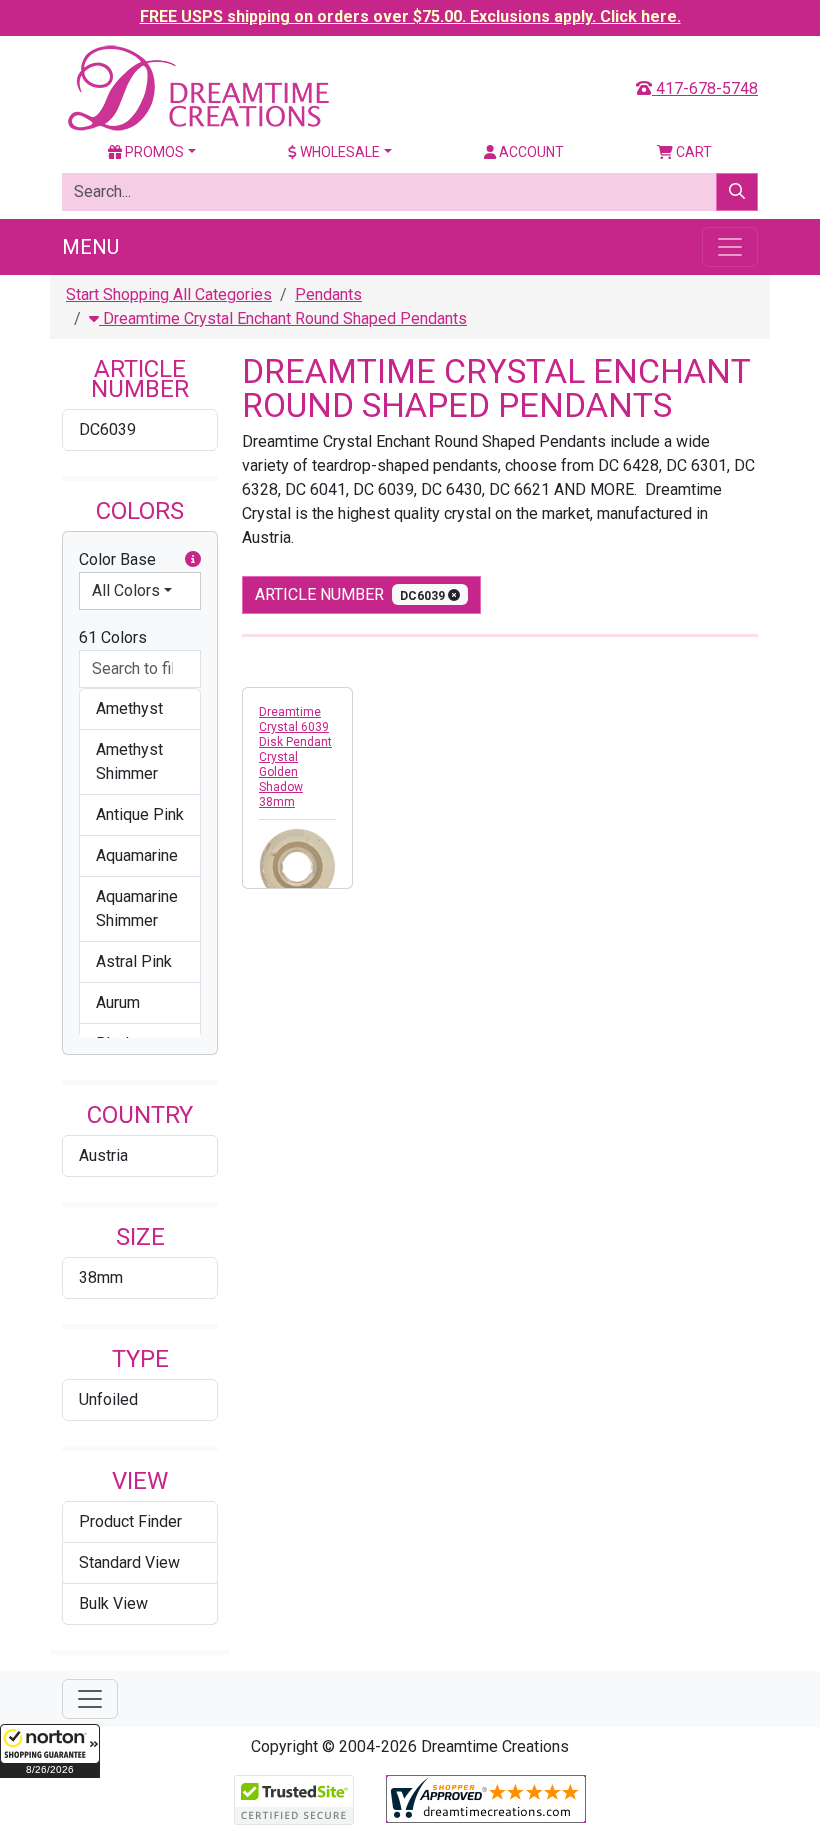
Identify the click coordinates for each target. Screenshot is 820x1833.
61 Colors (113, 637)
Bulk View (113, 1603)
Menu (90, 247)
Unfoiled (108, 1399)
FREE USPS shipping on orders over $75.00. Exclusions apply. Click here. (410, 16)
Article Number (351, 594)
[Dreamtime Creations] (197, 87)
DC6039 (107, 429)
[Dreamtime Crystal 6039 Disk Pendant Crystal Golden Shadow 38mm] (297, 866)
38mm (101, 1277)
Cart (692, 152)
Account (530, 152)
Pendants (328, 294)
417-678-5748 (705, 88)
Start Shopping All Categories (169, 294)
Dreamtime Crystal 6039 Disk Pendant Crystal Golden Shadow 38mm (295, 757)
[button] (50, 1751)
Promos (153, 152)
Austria (103, 1155)
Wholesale (338, 152)
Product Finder (130, 1521)
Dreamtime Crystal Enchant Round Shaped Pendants (283, 318)
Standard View (129, 1562)
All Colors (126, 590)
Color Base (117, 559)
